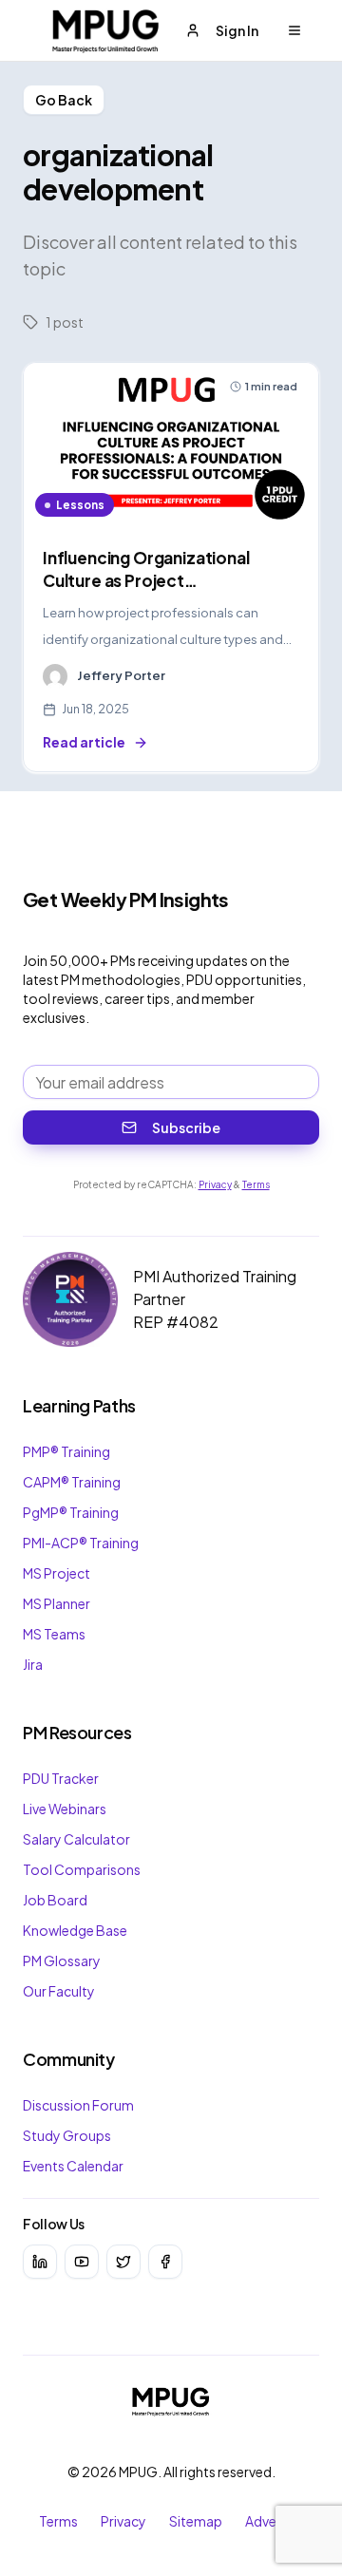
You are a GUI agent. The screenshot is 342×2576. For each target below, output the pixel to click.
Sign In (237, 30)
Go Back (64, 100)
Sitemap (196, 2521)
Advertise (275, 2521)
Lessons (80, 505)
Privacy (215, 1184)
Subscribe (186, 1127)
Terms (256, 1184)
